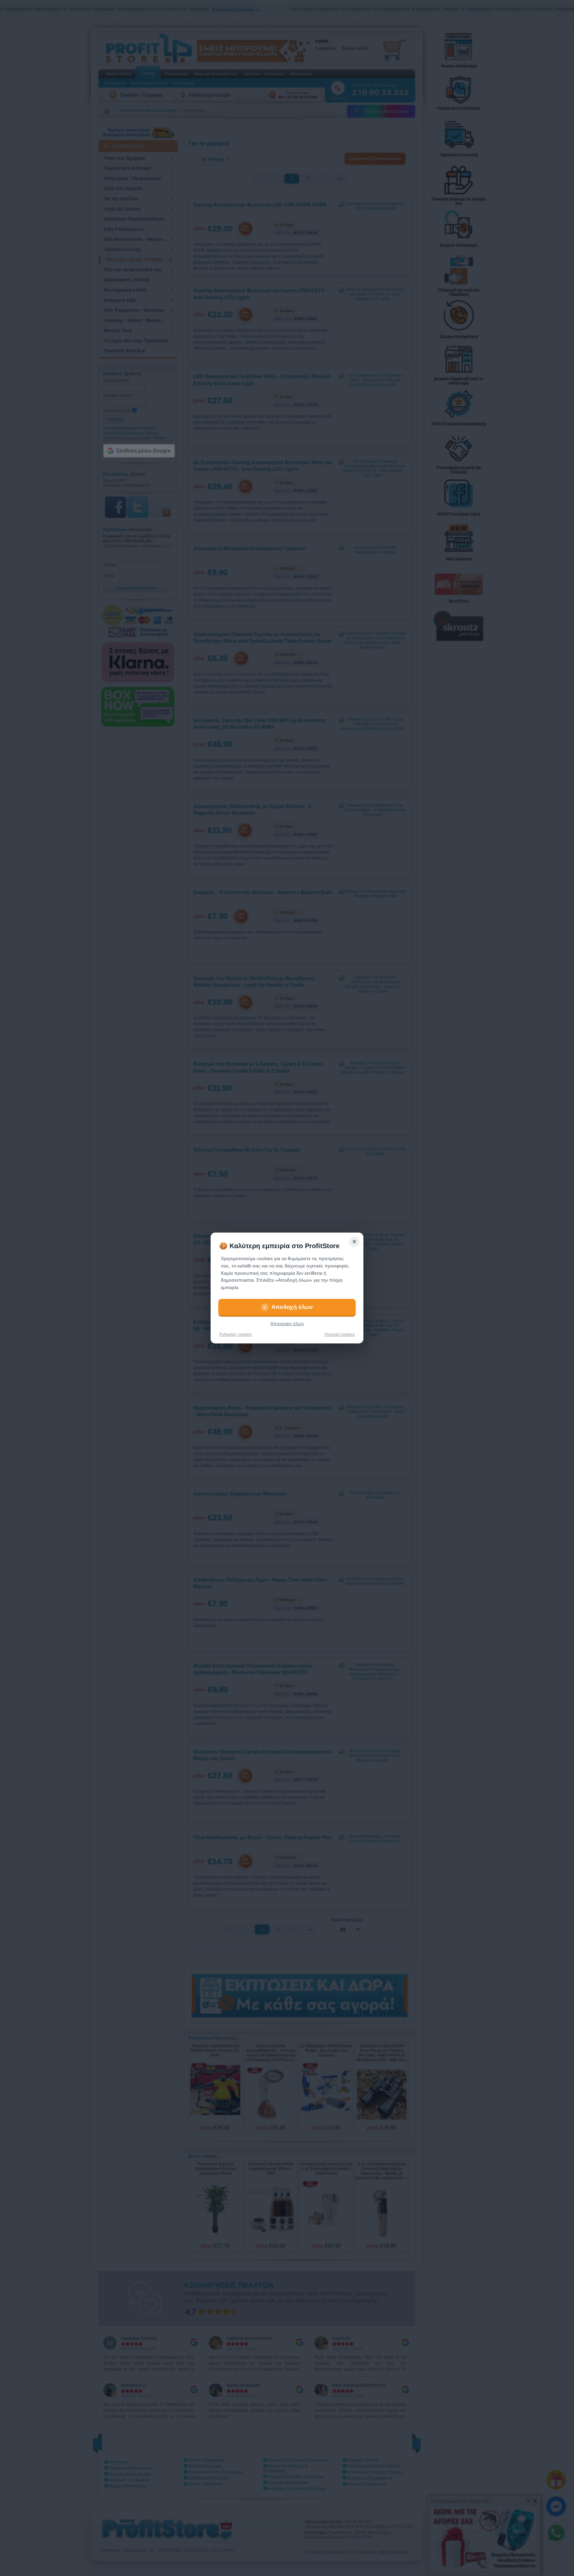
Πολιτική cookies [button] (340, 1334)
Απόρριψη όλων (287, 1324)
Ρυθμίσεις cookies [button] (236, 1334)
